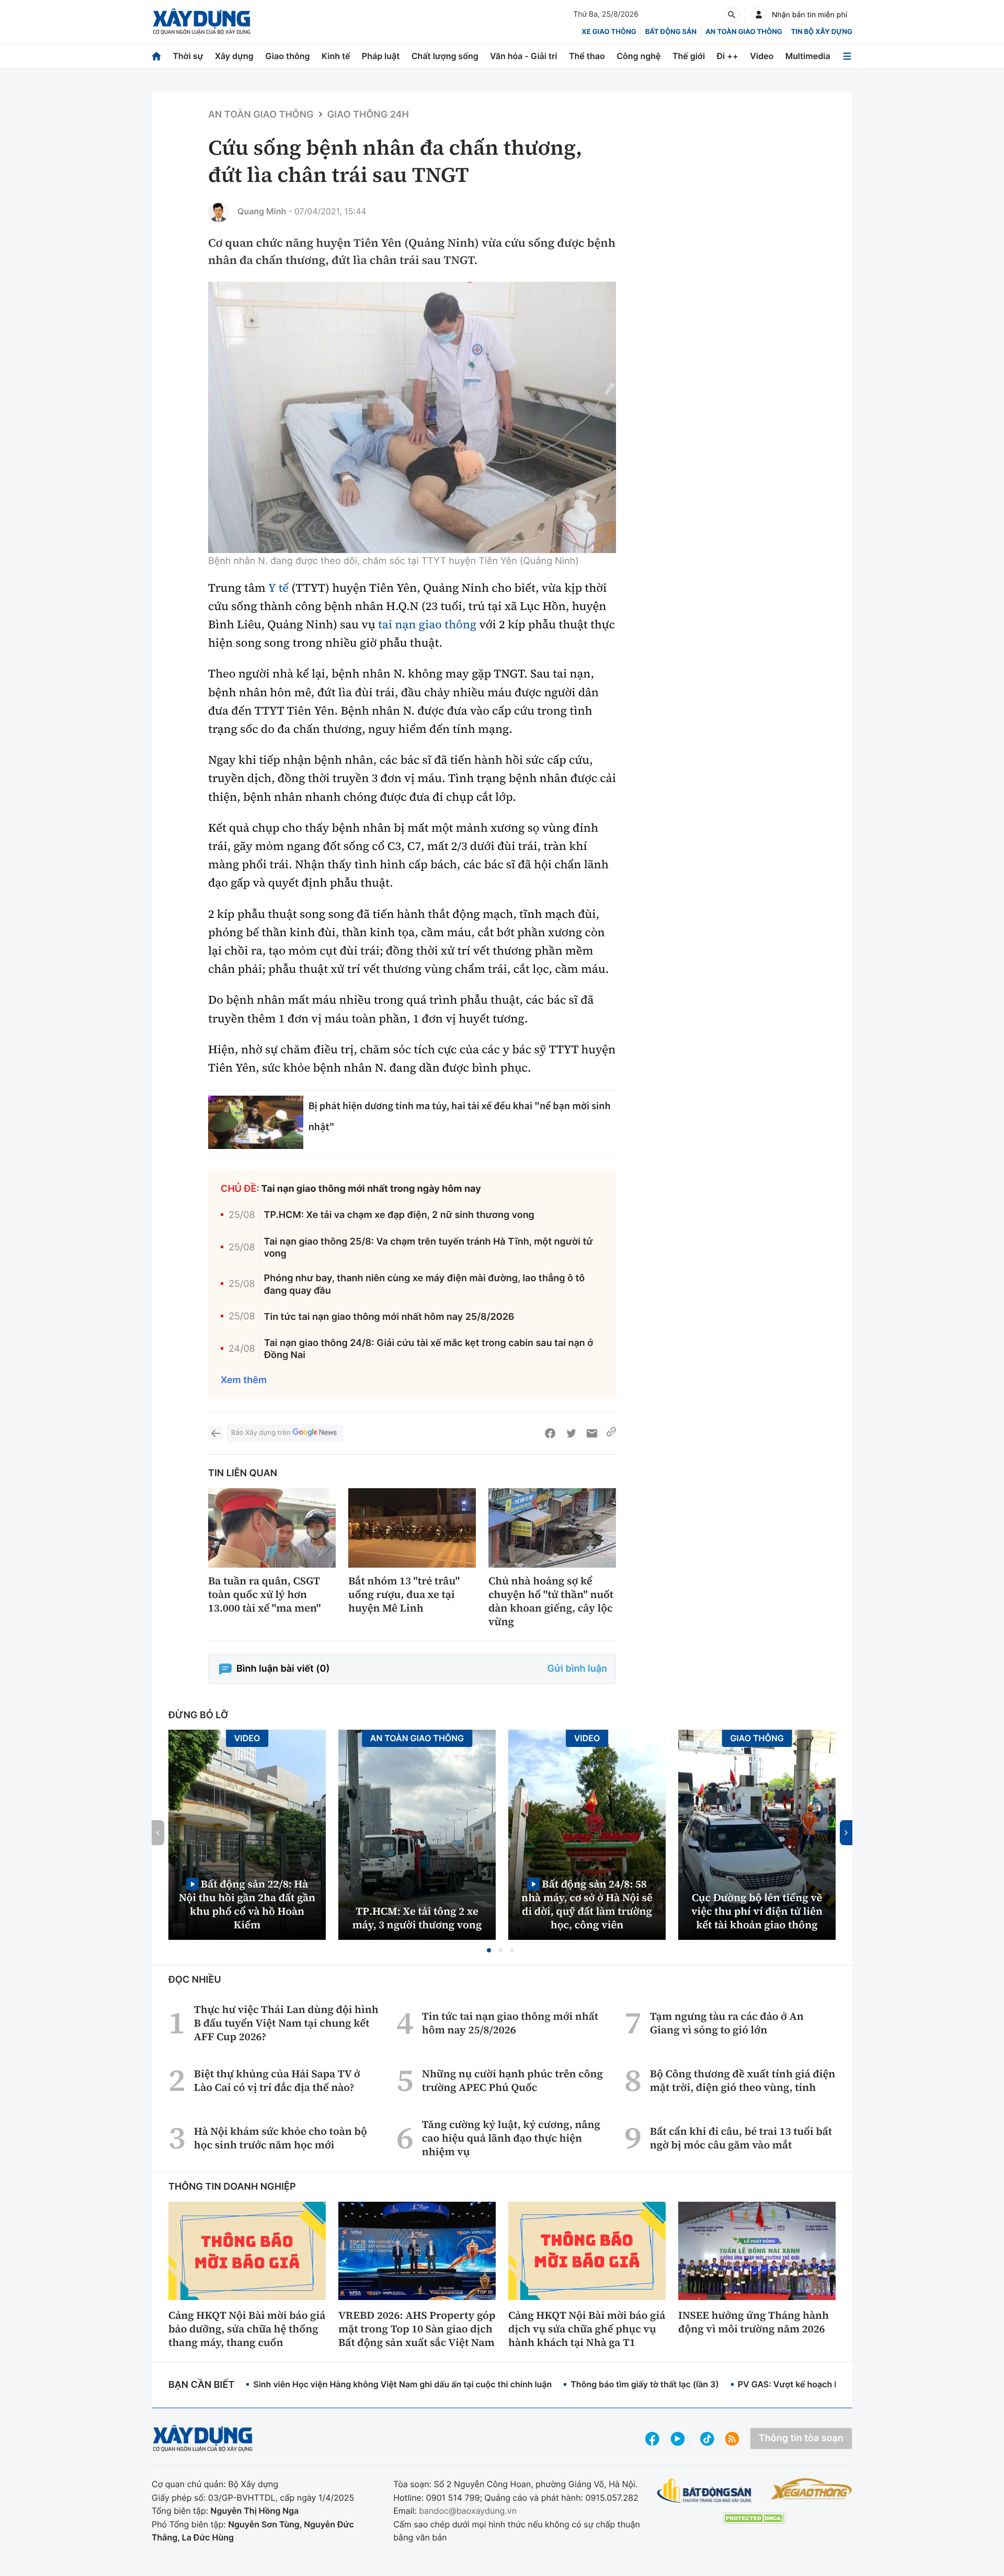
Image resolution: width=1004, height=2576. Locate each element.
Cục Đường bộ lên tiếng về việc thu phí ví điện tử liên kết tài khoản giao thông (757, 1911)
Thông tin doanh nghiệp (232, 2187)
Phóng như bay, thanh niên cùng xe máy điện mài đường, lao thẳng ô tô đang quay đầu (424, 1284)
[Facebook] (550, 1433)
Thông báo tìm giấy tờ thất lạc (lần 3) (645, 2384)
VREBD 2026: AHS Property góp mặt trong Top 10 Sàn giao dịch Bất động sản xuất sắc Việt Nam (417, 2329)
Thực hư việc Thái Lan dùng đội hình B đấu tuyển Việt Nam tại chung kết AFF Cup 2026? (286, 2023)
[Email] (592, 1433)
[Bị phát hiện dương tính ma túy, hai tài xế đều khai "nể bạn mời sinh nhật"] (256, 1122)
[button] (489, 1950)
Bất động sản (671, 32)
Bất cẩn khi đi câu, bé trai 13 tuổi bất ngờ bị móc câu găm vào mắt (741, 2138)
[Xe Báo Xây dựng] (811, 2489)
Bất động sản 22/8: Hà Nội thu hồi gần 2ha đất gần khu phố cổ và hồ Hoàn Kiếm (247, 1904)
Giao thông (287, 56)
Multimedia (808, 56)
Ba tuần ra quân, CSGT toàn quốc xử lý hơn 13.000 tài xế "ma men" (265, 1594)
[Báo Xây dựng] (202, 22)
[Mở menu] (847, 56)
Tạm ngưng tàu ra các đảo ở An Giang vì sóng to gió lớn (727, 2023)
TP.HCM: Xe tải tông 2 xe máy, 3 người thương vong (417, 1918)
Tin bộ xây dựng (822, 32)
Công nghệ (638, 56)
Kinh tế (336, 56)
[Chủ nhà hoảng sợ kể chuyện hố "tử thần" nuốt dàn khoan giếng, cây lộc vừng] (552, 1528)
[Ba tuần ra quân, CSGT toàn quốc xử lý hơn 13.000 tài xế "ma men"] (272, 1528)
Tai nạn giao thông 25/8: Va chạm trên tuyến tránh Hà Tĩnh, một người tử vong (429, 1248)
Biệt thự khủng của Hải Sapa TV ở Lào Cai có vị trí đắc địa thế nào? (277, 2080)
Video (762, 56)
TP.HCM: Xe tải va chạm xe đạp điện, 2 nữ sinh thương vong (399, 1215)
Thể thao (587, 56)
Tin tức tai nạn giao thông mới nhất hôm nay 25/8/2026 (389, 1317)
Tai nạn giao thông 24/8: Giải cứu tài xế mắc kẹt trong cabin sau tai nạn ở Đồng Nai (429, 1349)
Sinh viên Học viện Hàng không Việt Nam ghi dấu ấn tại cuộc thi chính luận (402, 2384)
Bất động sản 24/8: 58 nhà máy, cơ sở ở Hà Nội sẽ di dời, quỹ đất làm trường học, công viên (587, 1904)
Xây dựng (234, 56)
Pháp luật (381, 56)
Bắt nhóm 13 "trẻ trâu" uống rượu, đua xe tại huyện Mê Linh (404, 1594)
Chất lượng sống (445, 56)
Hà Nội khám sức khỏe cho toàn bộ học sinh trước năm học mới (281, 2138)
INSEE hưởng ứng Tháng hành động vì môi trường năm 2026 (754, 2322)
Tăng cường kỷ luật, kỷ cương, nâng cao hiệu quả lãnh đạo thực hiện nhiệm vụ (511, 2138)
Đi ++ (728, 56)
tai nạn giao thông (427, 625)
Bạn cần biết (201, 2385)
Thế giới (689, 56)
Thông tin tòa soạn (801, 2438)
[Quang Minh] (219, 212)
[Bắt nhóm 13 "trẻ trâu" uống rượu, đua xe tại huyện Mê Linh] (412, 1528)
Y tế (278, 588)
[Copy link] (611, 1433)
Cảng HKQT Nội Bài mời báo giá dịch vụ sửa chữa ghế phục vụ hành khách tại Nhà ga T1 (587, 2329)
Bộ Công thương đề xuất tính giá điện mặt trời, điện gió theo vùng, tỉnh (743, 2080)
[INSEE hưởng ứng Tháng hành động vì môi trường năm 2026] (757, 2251)
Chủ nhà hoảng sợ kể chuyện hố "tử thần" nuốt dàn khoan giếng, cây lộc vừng (551, 1601)
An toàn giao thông (744, 32)
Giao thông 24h (368, 115)
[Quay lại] (215, 1433)
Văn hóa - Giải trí (523, 56)
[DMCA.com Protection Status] (754, 2518)
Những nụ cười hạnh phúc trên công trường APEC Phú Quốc (512, 2080)
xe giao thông (609, 32)
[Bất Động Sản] (705, 2491)
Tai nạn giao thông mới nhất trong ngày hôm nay (371, 1189)
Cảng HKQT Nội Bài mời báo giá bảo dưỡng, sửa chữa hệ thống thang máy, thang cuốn (247, 2329)
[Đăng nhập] (759, 15)
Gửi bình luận (577, 1669)
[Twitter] (571, 1433)
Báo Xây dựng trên (261, 1433)
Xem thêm (244, 1380)
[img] (412, 417)
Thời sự (188, 56)
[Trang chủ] (156, 56)
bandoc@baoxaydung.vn (468, 2511)
